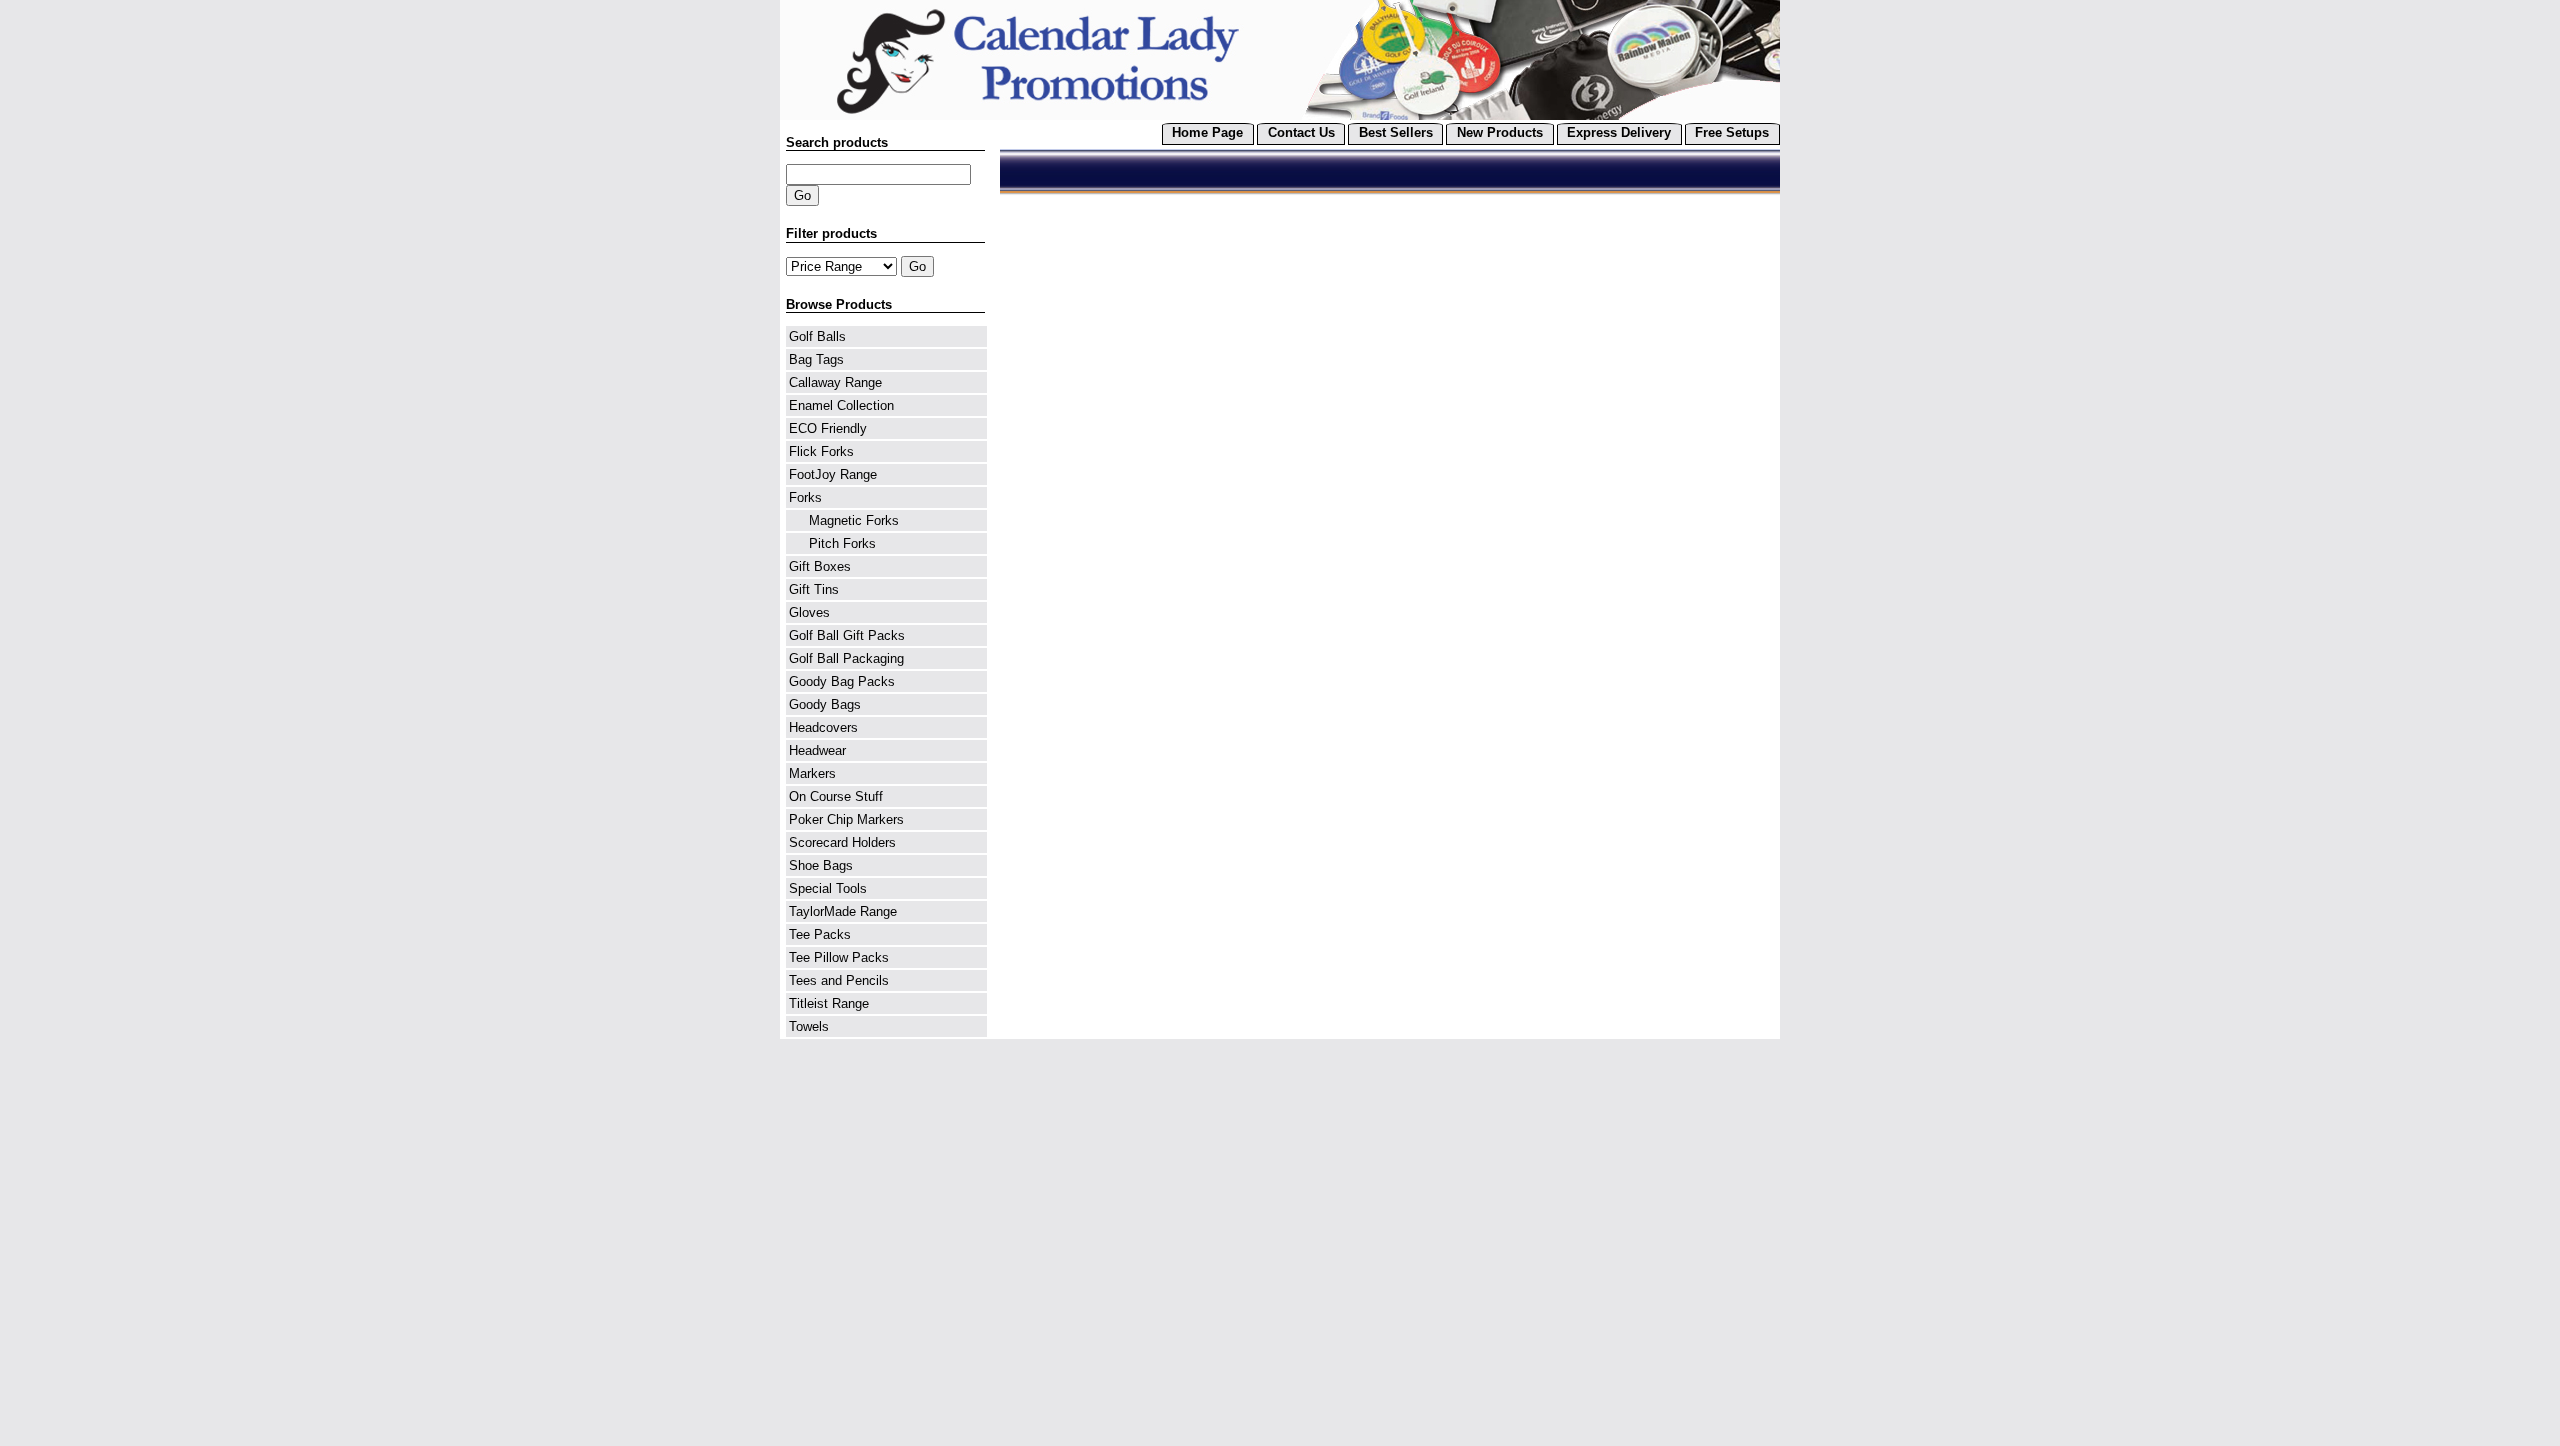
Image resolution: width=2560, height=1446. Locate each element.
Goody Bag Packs (842, 681)
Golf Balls (817, 336)
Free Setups (1732, 132)
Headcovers (823, 727)
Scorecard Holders (842, 842)
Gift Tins (814, 589)
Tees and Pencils (839, 980)
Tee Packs (820, 934)
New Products (1500, 132)
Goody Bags (825, 704)
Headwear (817, 750)
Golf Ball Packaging (846, 658)
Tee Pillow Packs (839, 957)
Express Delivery (1619, 132)
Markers (812, 773)
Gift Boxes (820, 566)
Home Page (1207, 132)
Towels (809, 1026)
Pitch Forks (832, 543)
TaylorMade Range (843, 911)
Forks (805, 497)
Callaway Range (835, 382)
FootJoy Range (833, 474)
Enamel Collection (841, 405)
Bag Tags (816, 359)
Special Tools (828, 888)
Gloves (809, 612)
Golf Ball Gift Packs (847, 635)
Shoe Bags (821, 865)
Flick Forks (821, 451)
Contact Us (1301, 132)
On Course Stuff (836, 796)
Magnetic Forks (844, 520)
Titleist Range (829, 1003)
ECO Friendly (828, 428)
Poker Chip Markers (846, 819)
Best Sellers (1396, 132)
